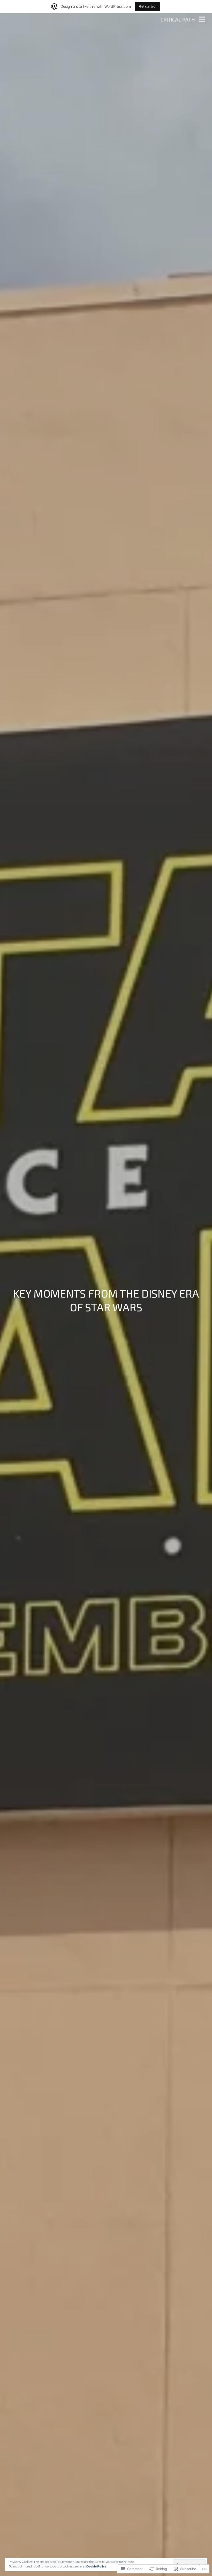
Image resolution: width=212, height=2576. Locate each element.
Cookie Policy (96, 2566)
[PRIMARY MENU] (202, 20)
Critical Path (178, 19)
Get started (147, 6)
